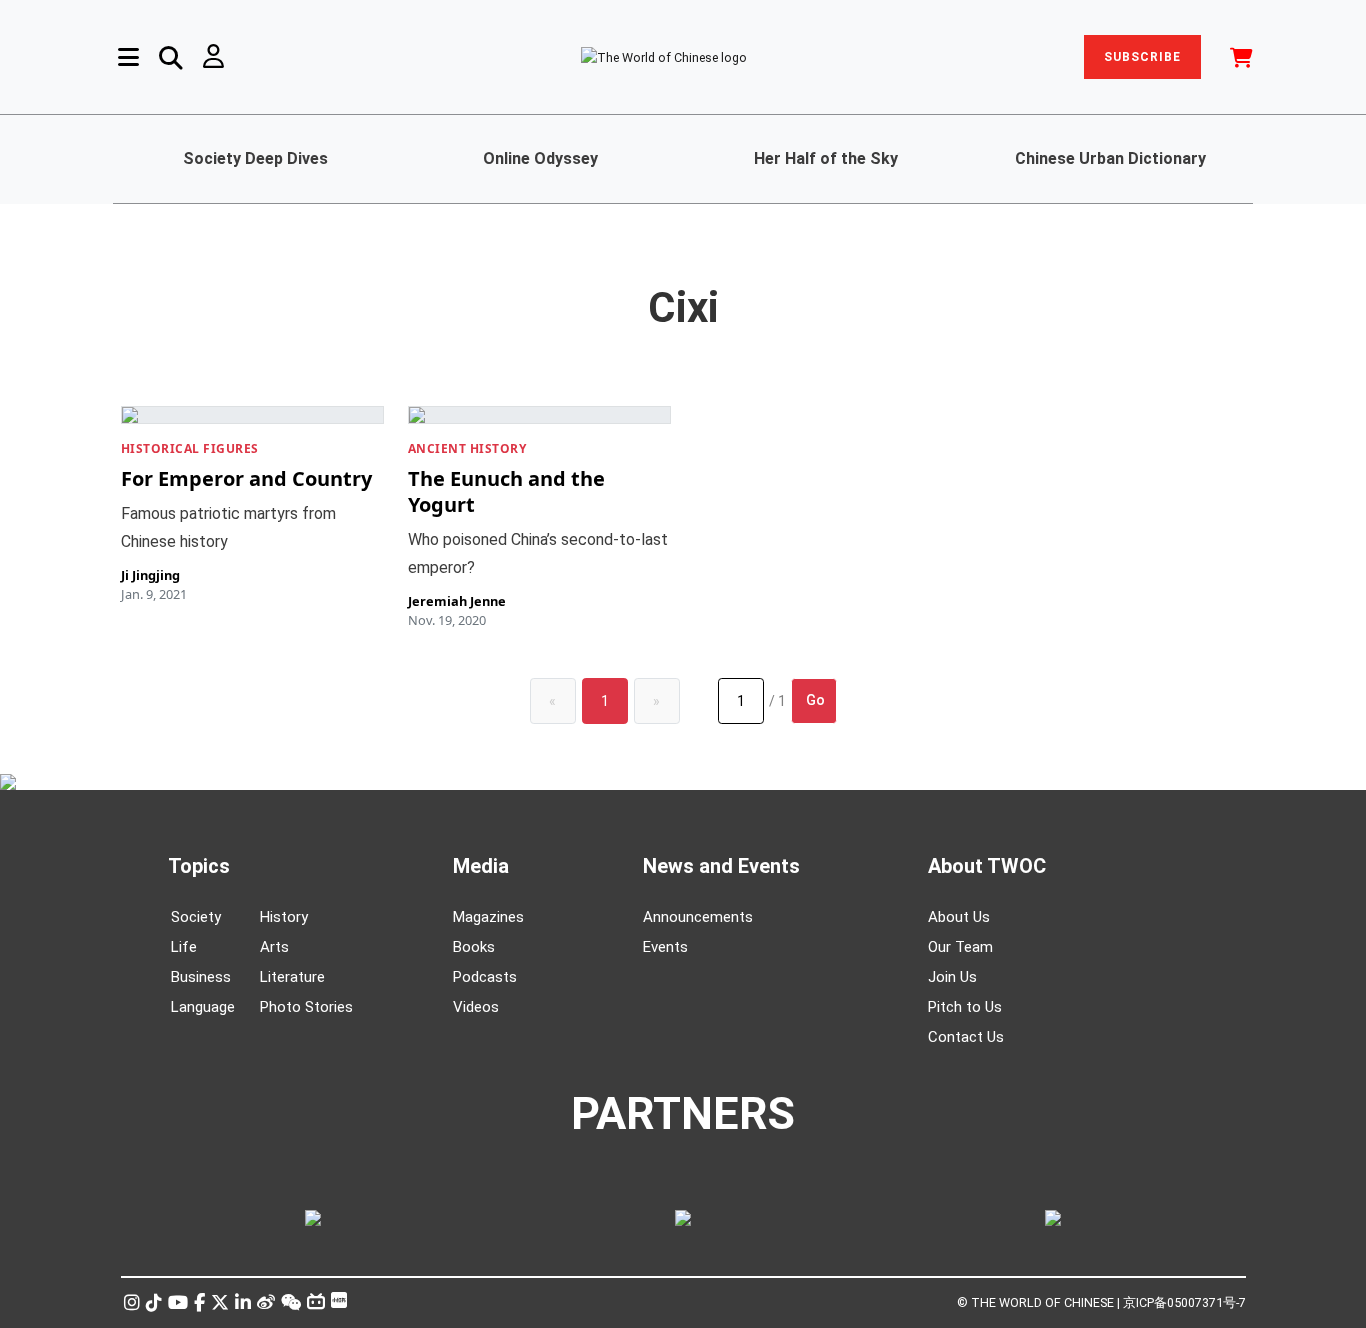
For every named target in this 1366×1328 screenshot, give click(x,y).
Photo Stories (306, 1007)
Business (201, 977)
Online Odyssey (540, 158)
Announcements (698, 917)
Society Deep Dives (255, 158)
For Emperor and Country (246, 478)
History (284, 917)
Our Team (960, 947)
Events (665, 947)
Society (196, 917)
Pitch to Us (965, 1007)
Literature (292, 977)
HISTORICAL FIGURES (190, 448)
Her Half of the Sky (826, 158)
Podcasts (485, 977)
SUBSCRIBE (1142, 57)
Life (184, 947)
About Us (959, 917)
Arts (274, 947)
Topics (199, 866)
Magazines (488, 917)
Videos (476, 1007)
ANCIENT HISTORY (467, 448)
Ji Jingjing (150, 575)
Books (474, 947)
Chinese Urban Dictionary (1110, 158)
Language (203, 1007)
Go (815, 700)
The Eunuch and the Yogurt (506, 491)
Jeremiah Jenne (457, 601)
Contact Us (966, 1037)
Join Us (952, 977)
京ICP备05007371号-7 (1184, 1302)
